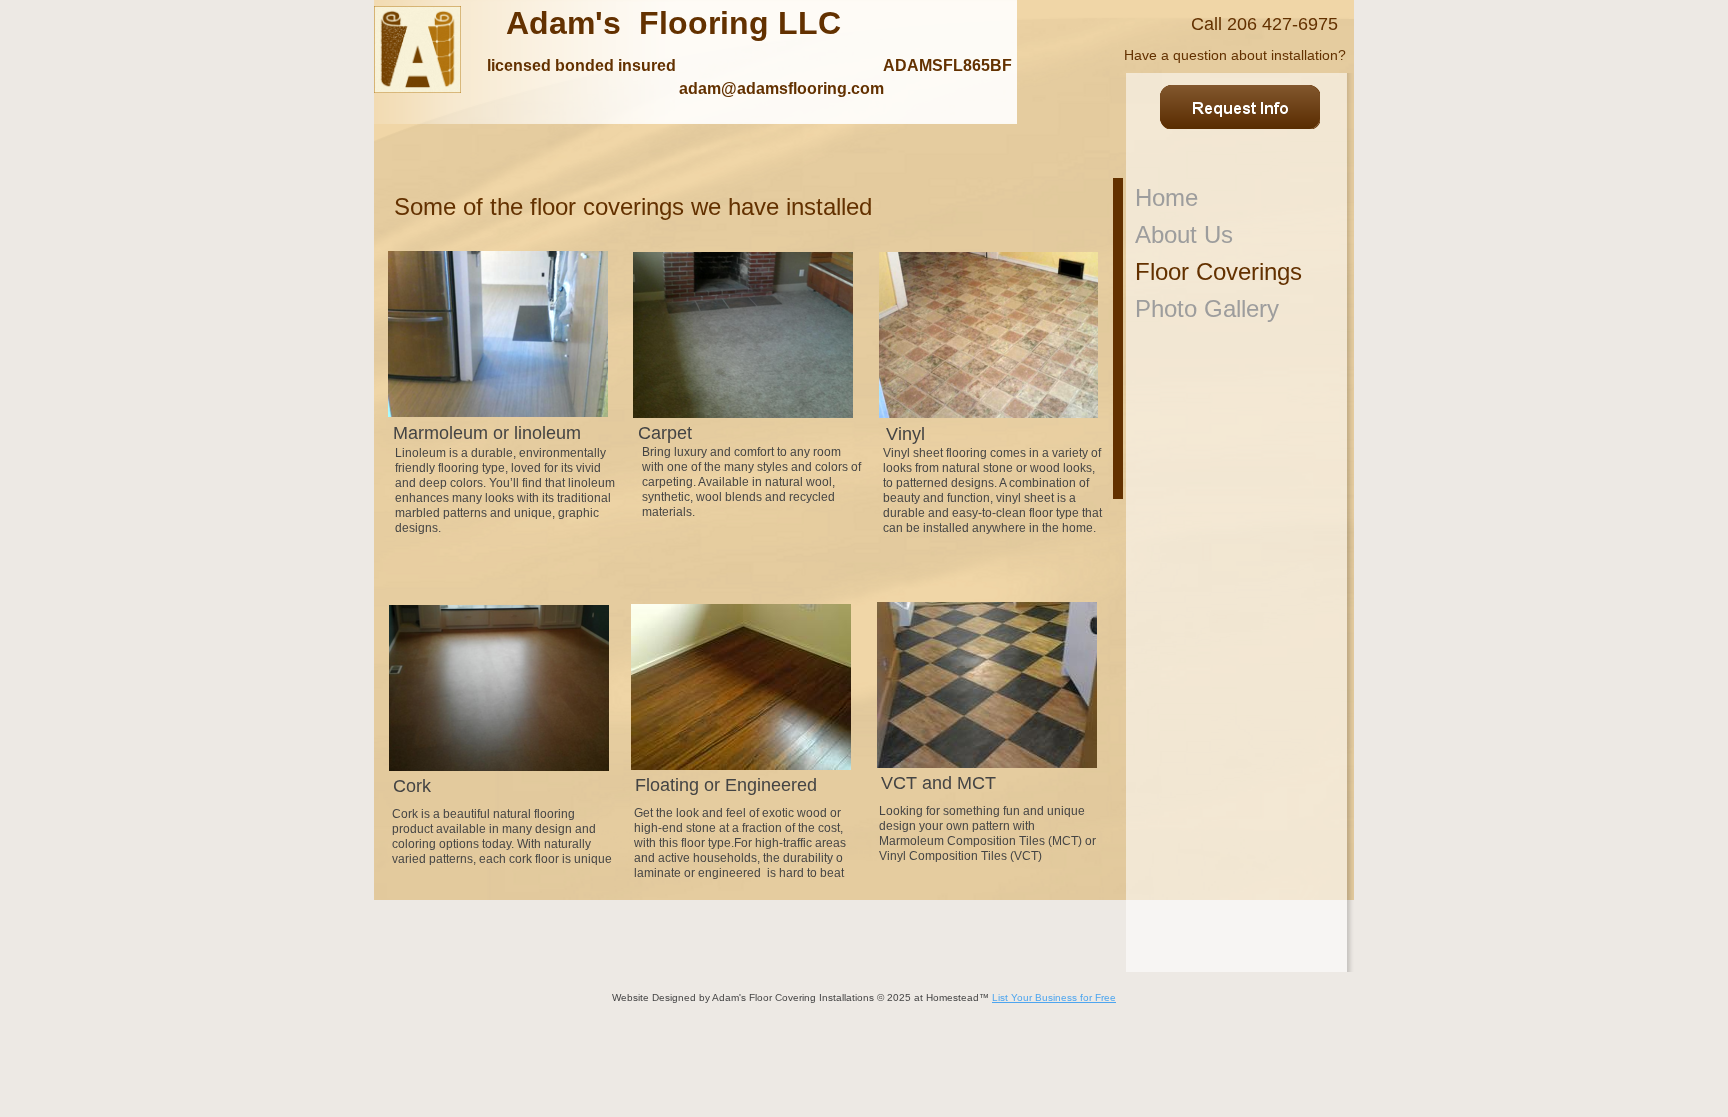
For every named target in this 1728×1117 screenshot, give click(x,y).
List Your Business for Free (1054, 997)
